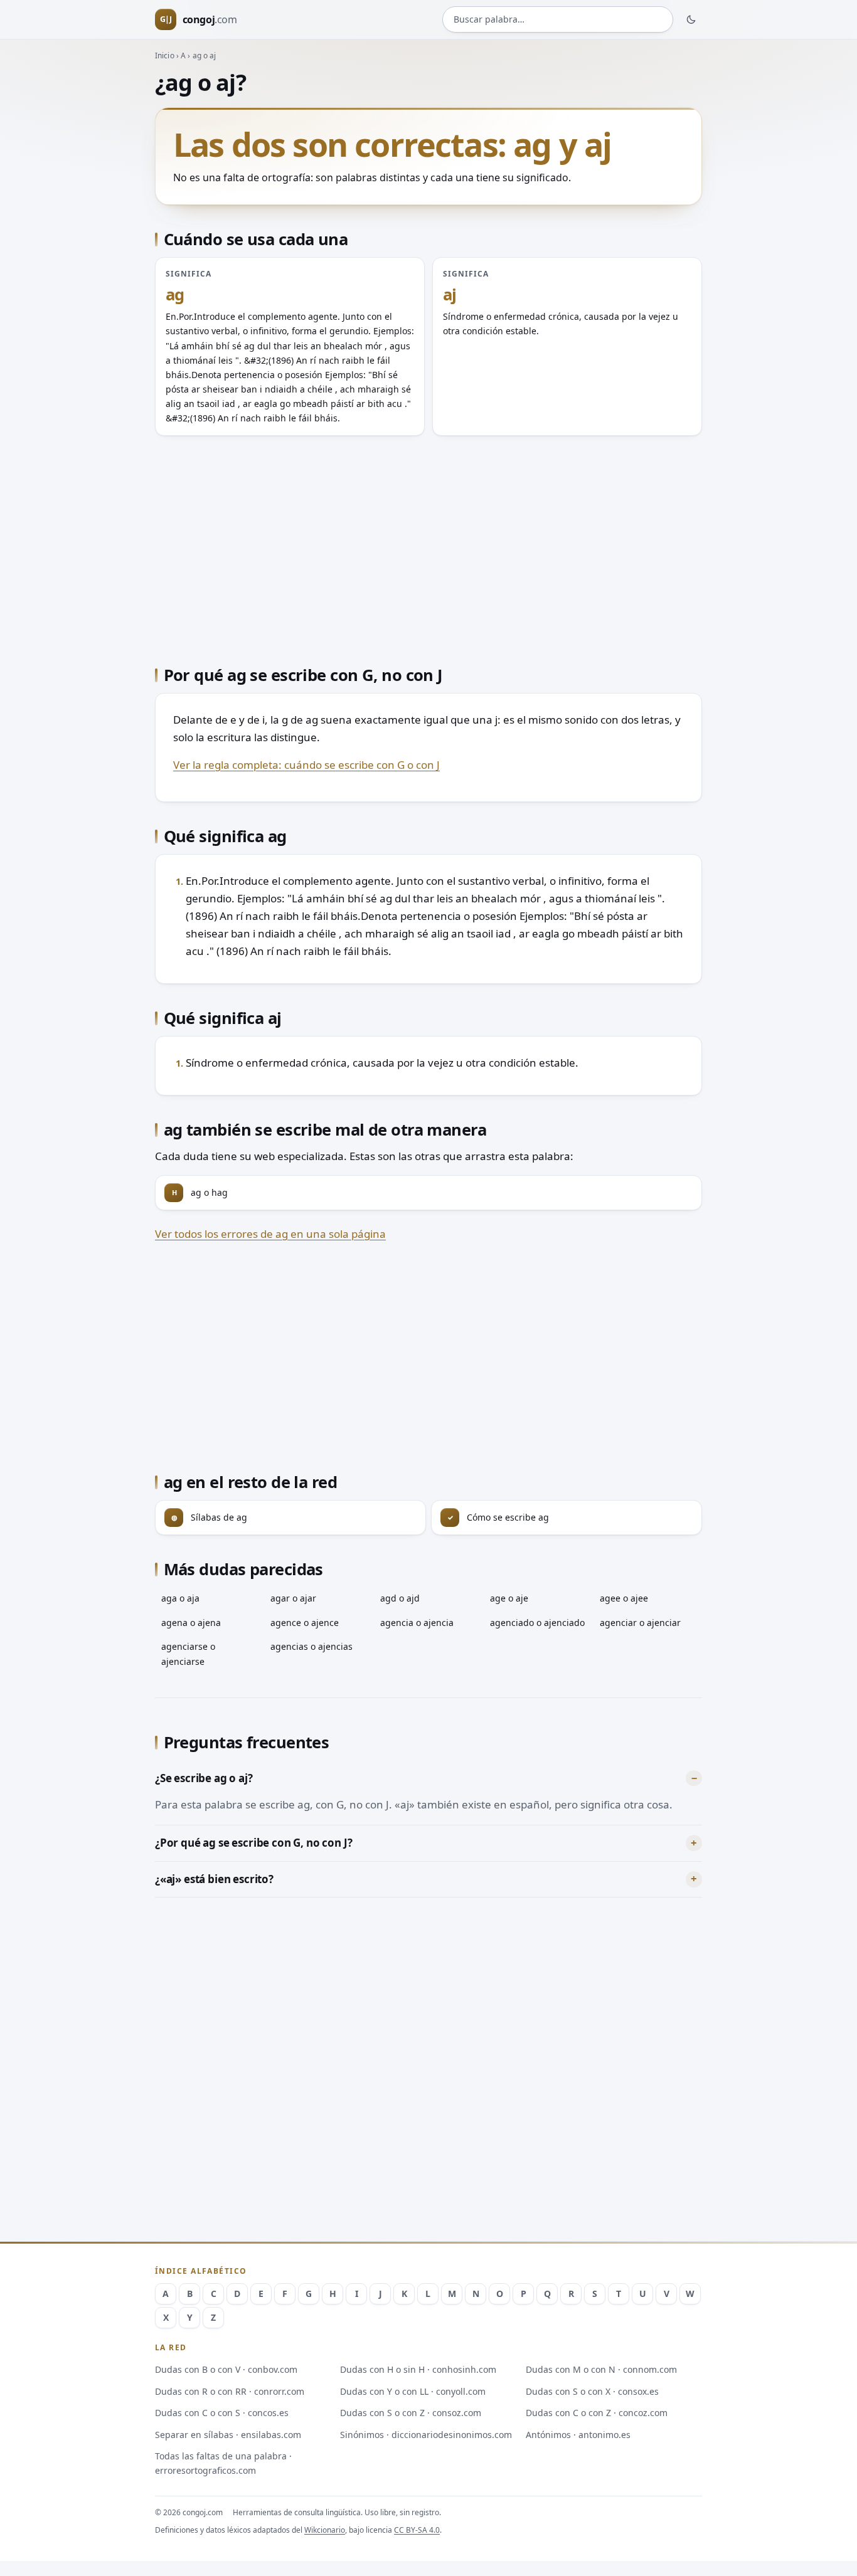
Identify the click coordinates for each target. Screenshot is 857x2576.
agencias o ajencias (311, 1646)
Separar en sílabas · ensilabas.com (228, 2435)
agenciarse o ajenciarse (188, 1654)
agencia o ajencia (417, 1623)
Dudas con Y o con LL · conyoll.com (413, 2391)
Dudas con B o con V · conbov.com (226, 2369)
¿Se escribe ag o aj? (204, 1778)
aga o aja (180, 1598)
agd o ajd (400, 1598)
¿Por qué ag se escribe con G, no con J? (253, 1843)
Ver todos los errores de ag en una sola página (270, 1234)
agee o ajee (624, 1598)
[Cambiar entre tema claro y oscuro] (691, 19)
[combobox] (558, 20)
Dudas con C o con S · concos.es (222, 2413)
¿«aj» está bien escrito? (214, 1879)
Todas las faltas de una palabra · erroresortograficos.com (223, 2463)
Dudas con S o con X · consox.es (592, 2391)
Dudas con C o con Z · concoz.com (597, 2413)
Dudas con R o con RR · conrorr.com (230, 2391)
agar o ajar (293, 1598)
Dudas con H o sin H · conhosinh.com (418, 2369)
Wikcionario (325, 2530)
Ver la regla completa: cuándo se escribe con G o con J (306, 765)
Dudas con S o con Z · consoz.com (411, 2413)
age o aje (509, 1598)
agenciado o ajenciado (537, 1623)
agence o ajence (305, 1623)
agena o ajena (191, 1623)
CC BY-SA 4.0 (417, 2530)
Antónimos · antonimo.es (578, 2435)
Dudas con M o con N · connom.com (601, 2369)
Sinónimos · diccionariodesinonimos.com (426, 2435)
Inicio (165, 55)
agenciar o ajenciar (640, 1623)
